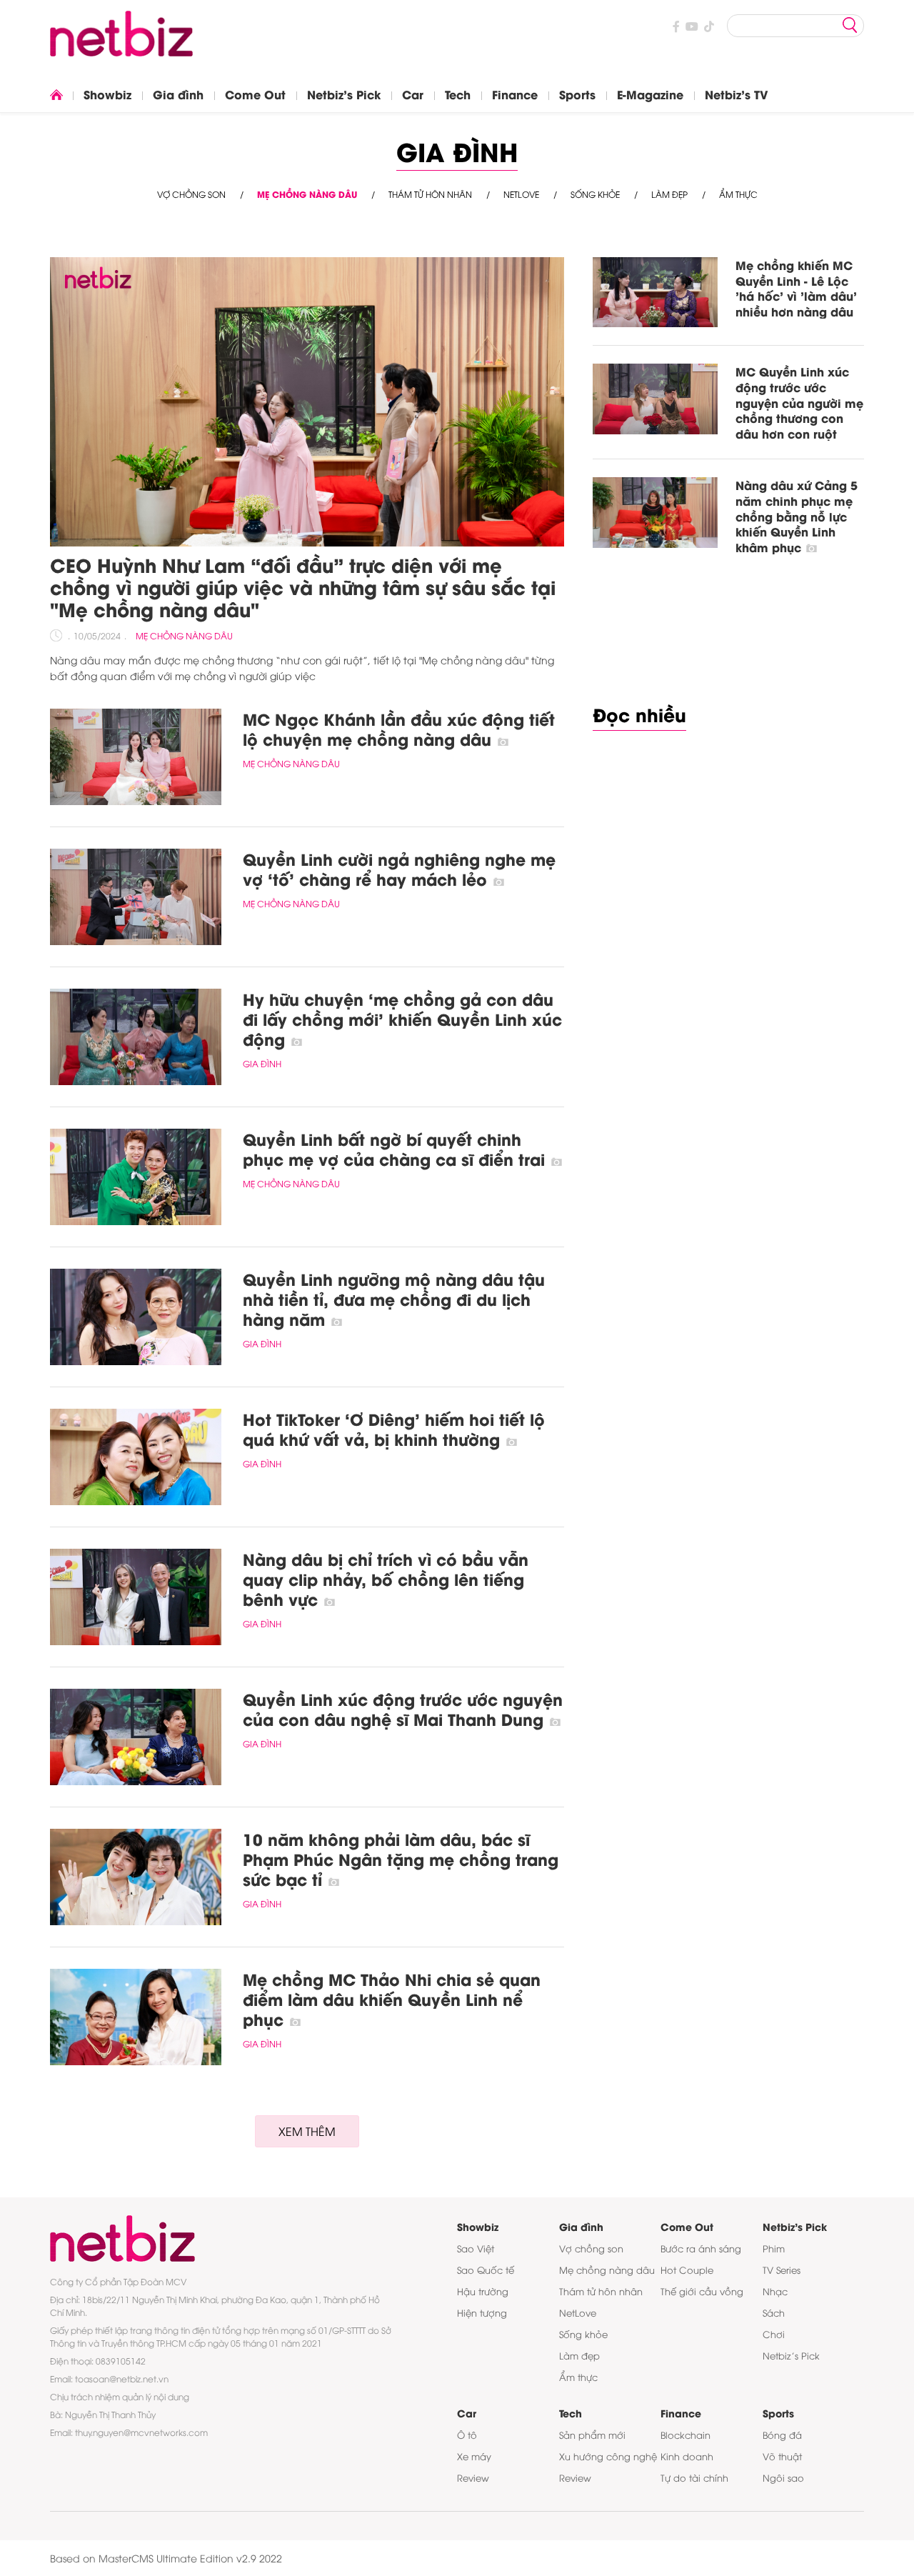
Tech (458, 94)
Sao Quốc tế (486, 2270)
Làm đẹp (669, 194)
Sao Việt (476, 2248)
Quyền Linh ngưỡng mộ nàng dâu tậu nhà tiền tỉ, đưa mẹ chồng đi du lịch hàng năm (394, 1299)
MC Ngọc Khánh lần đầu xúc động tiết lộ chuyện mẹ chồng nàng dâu (399, 729)
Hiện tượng (482, 2312)
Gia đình (178, 94)
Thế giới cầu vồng (702, 2291)
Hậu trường (483, 2291)
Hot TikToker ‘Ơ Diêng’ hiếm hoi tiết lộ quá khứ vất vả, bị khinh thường (394, 1429)
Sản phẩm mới (592, 2435)
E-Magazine (650, 94)
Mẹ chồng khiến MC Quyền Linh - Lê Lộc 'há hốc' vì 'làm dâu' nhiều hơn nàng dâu (796, 288)
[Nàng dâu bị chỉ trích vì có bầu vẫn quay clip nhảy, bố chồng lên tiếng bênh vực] (136, 1597)
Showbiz (107, 94)
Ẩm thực (738, 194)
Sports (577, 94)
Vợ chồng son (191, 194)
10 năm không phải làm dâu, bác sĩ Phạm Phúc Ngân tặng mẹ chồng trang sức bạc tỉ (401, 1859)
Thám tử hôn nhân (430, 194)
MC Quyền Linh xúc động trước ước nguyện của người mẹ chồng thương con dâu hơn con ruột (799, 402)
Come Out (255, 94)
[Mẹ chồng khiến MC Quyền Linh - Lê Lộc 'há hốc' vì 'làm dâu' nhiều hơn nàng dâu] (655, 292)
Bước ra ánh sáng (701, 2248)
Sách (774, 2312)
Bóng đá (782, 2435)
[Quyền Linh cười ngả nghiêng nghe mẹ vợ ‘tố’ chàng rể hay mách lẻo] (136, 897)
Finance (515, 94)
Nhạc (775, 2291)
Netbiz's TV (737, 94)
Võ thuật (782, 2456)
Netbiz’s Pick (791, 2355)
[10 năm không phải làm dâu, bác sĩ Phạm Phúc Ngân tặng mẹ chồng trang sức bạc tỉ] (136, 1877)
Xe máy (474, 2456)
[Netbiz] (121, 46)
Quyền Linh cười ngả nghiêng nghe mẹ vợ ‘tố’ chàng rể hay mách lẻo (399, 869)
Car (413, 94)
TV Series (782, 2270)
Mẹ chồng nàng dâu (307, 194)
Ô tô (467, 2435)
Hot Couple (687, 2270)
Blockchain (685, 2435)
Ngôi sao (783, 2477)
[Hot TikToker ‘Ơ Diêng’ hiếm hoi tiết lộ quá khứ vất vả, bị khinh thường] (136, 1457)
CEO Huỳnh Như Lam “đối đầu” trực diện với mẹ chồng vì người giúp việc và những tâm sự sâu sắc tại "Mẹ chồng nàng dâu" (303, 586)
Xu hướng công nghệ (608, 2456)
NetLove (521, 194)
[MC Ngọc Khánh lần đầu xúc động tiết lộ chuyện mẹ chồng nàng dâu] (136, 757)
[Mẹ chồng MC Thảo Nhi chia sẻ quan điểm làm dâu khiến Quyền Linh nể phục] (136, 2017)
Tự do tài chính (694, 2477)
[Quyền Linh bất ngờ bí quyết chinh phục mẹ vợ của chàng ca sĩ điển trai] (136, 1177)
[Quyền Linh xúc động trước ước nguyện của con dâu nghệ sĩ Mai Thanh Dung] (136, 1737)
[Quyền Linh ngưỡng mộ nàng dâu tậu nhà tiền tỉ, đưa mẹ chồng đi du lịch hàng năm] (136, 1317)
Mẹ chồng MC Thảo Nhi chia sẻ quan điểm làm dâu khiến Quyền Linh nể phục (392, 1999)
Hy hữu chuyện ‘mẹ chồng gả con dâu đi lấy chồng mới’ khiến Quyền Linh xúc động (402, 1019)
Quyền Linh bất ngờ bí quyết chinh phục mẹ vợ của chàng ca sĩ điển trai (396, 1149)
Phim (774, 2248)
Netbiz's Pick (344, 94)
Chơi (774, 2334)
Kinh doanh (687, 2456)
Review (473, 2477)
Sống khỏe (595, 194)
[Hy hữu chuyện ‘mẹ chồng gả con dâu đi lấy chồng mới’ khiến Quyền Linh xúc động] (136, 1037)
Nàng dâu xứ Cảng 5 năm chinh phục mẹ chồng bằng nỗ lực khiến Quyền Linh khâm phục (797, 515)
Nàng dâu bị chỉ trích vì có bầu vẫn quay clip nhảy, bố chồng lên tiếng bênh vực (386, 1579)
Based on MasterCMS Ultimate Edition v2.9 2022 (166, 2558)
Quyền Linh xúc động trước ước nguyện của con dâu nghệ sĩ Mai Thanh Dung (403, 1709)
